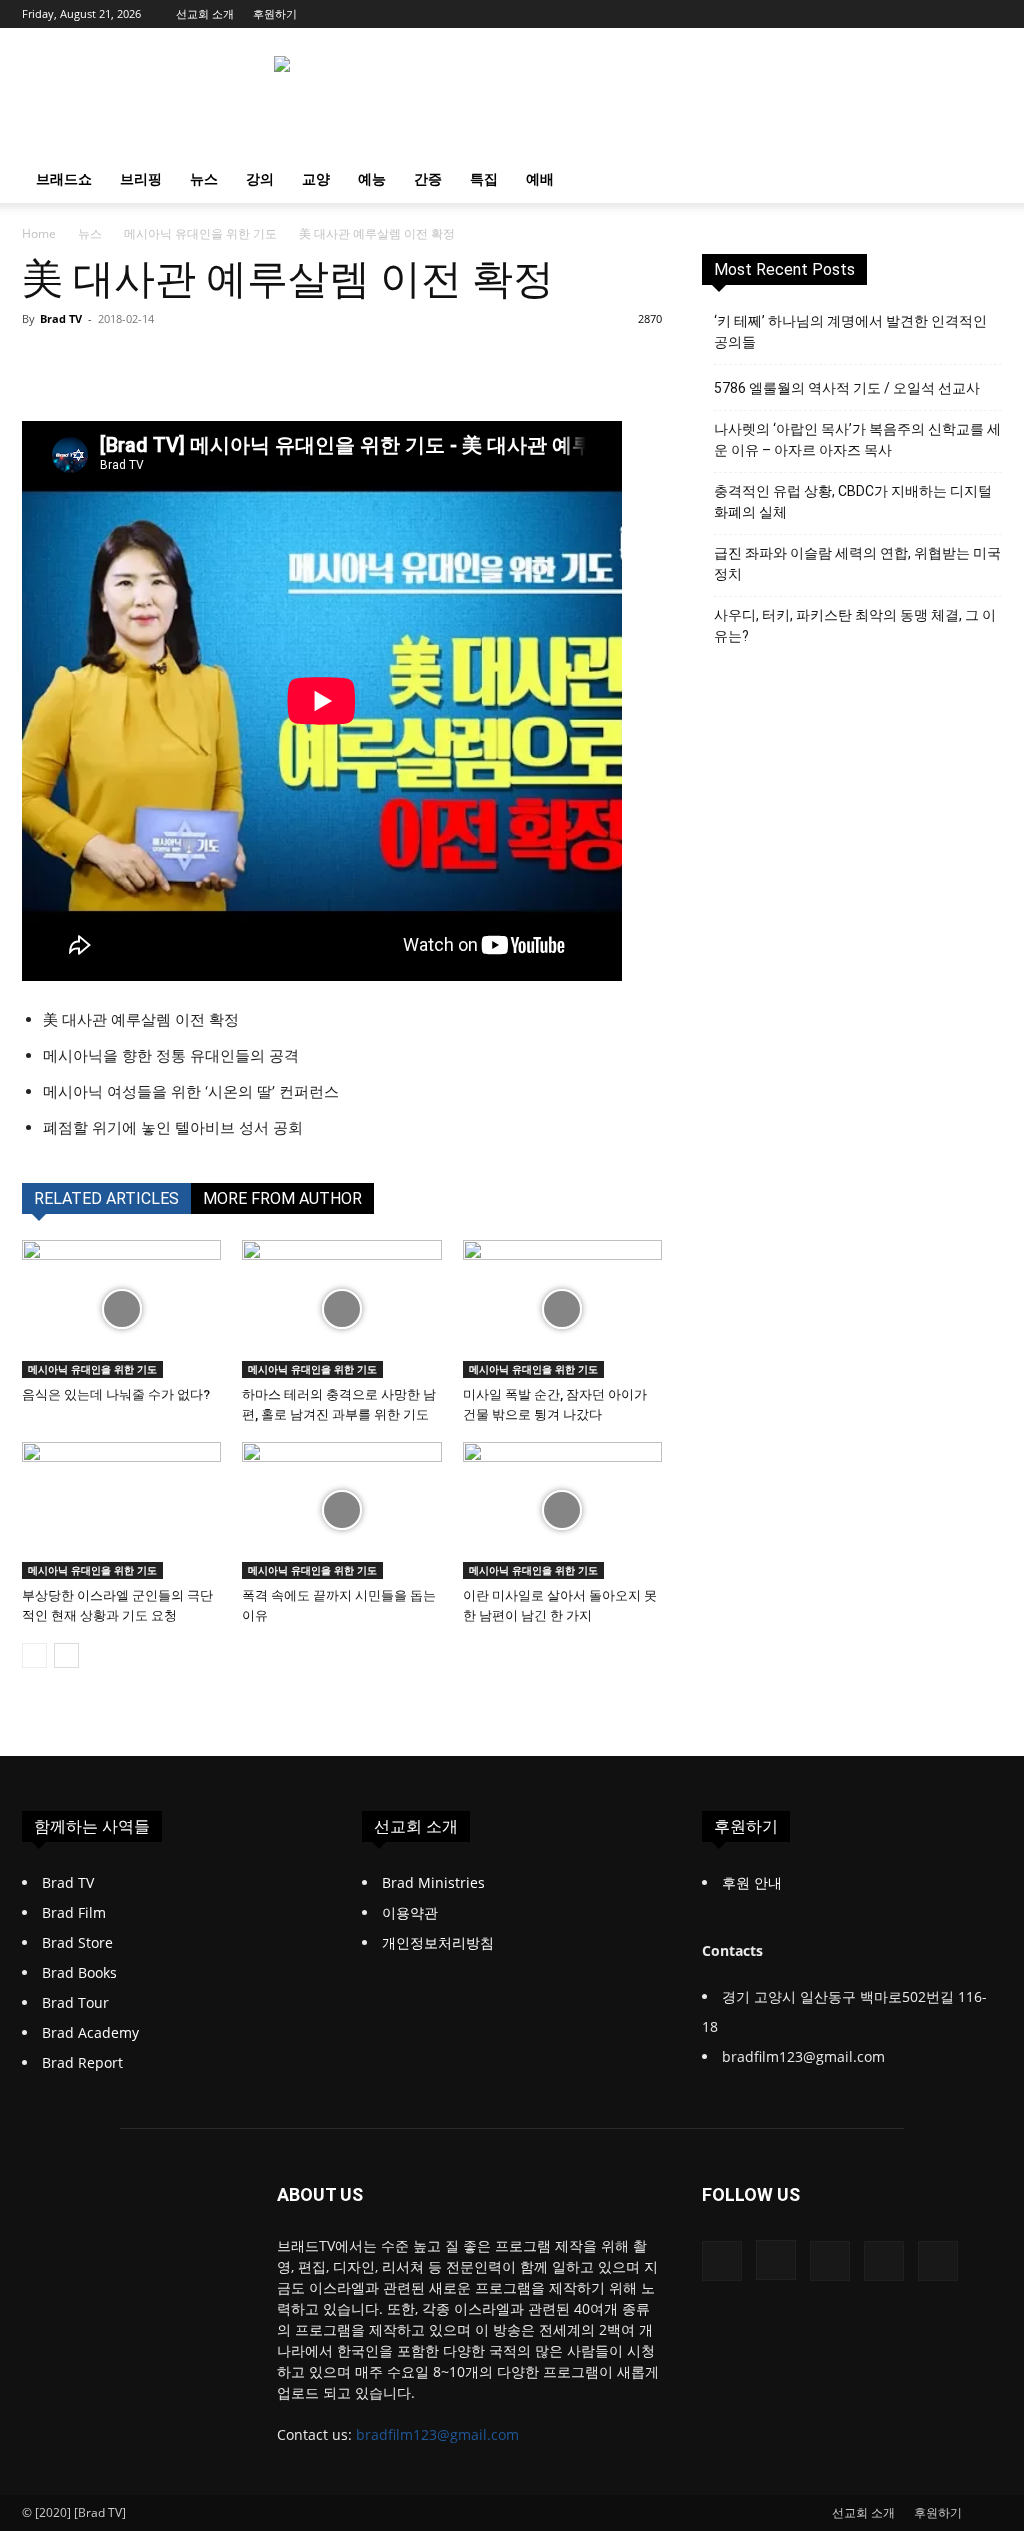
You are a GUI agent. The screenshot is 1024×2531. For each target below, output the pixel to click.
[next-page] (66, 1655)
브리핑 (141, 178)
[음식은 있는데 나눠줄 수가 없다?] (121, 1308)
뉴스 (204, 178)
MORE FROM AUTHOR (282, 1198)
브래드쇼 (64, 178)
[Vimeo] (954, 14)
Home (39, 233)
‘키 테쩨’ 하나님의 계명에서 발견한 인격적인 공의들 (850, 331)
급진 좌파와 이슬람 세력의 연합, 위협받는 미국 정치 (857, 563)
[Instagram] (888, 14)
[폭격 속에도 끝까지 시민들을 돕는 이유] (341, 1510)
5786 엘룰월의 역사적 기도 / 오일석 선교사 (847, 388)
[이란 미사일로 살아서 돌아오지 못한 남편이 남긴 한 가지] (562, 1510)
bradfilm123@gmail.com (437, 2434)
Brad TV (61, 318)
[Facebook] (855, 14)
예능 (372, 178)
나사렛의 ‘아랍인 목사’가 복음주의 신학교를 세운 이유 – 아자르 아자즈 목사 (857, 439)
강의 (260, 178)
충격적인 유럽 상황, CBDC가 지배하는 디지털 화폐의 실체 (853, 501)
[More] (494, 364)
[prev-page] (34, 1655)
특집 (484, 178)
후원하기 (275, 13)
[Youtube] (987, 14)
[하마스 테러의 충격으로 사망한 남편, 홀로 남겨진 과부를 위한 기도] (341, 1308)
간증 (428, 178)
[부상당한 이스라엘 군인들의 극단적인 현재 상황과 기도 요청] (121, 1510)
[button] (978, 180)
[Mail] (921, 14)
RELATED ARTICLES (106, 1198)
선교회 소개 (205, 13)
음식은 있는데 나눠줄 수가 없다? (116, 1394)
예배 (540, 178)
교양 (316, 178)
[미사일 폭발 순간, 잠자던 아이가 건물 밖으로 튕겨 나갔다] (562, 1308)
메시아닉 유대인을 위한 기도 (200, 233)
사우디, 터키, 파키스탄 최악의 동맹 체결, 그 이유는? (855, 625)
